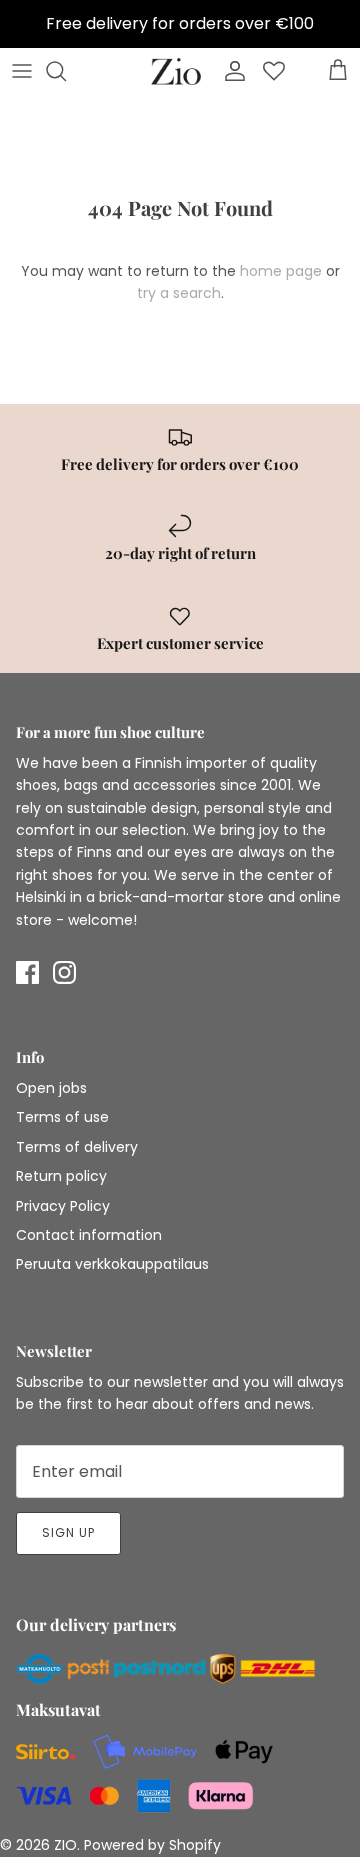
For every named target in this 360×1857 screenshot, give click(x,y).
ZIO (65, 1845)
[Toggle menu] (22, 71)
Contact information (89, 1235)
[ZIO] (176, 71)
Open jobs (51, 1088)
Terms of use (62, 1117)
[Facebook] (27, 972)
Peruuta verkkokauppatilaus (112, 1264)
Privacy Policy (63, 1206)
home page (281, 271)
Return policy (61, 1176)
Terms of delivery (77, 1147)
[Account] (230, 71)
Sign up (68, 1532)
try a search (179, 293)
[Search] (66, 71)
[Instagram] (64, 972)
